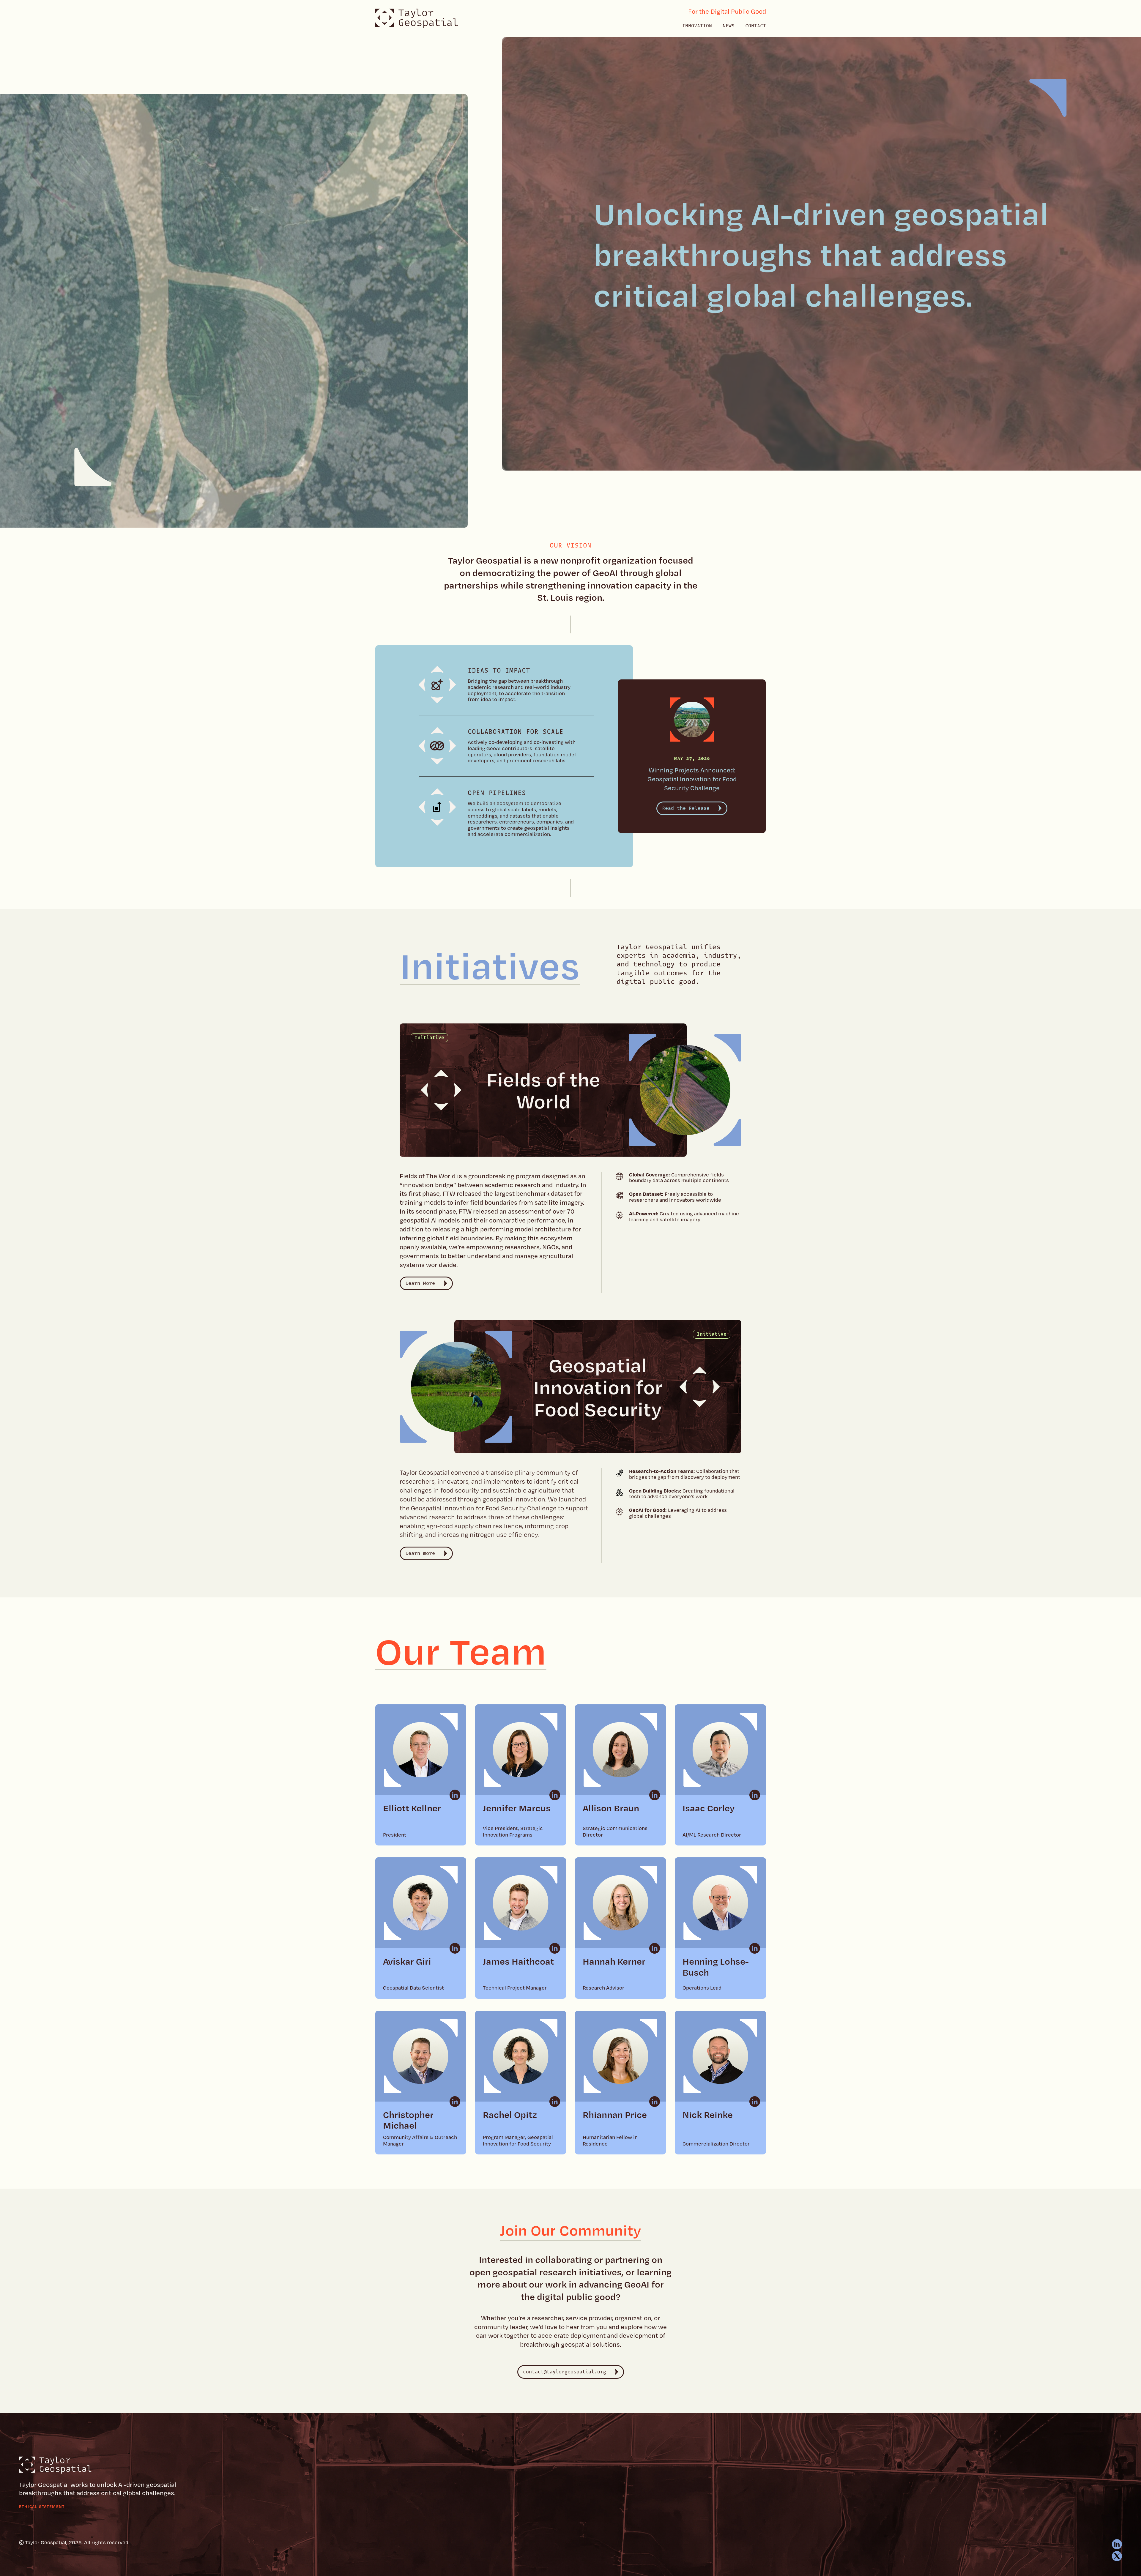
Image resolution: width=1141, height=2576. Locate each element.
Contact (756, 26)
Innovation (697, 26)
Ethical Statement (42, 2506)
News (729, 26)
